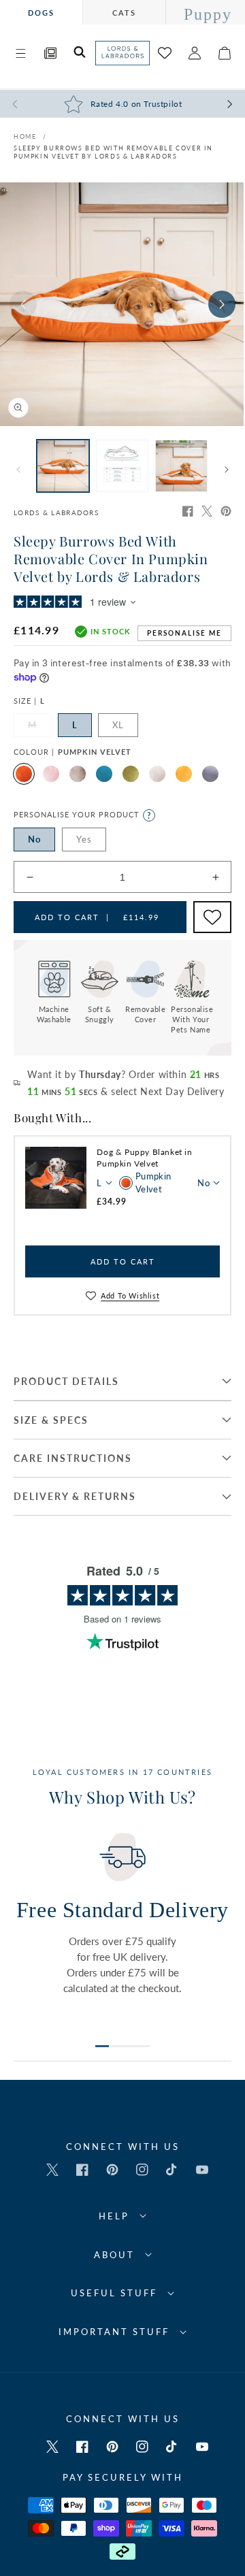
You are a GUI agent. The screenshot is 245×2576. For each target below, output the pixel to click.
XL (118, 725)
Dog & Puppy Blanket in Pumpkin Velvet (144, 1158)
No (34, 839)
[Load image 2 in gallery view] (122, 466)
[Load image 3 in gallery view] (181, 466)
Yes (84, 839)
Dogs (41, 13)
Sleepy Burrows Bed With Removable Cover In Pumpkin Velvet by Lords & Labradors (113, 152)
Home (25, 136)
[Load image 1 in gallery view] (63, 466)
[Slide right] (222, 304)
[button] (20, 53)
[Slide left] (23, 304)
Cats (124, 13)
